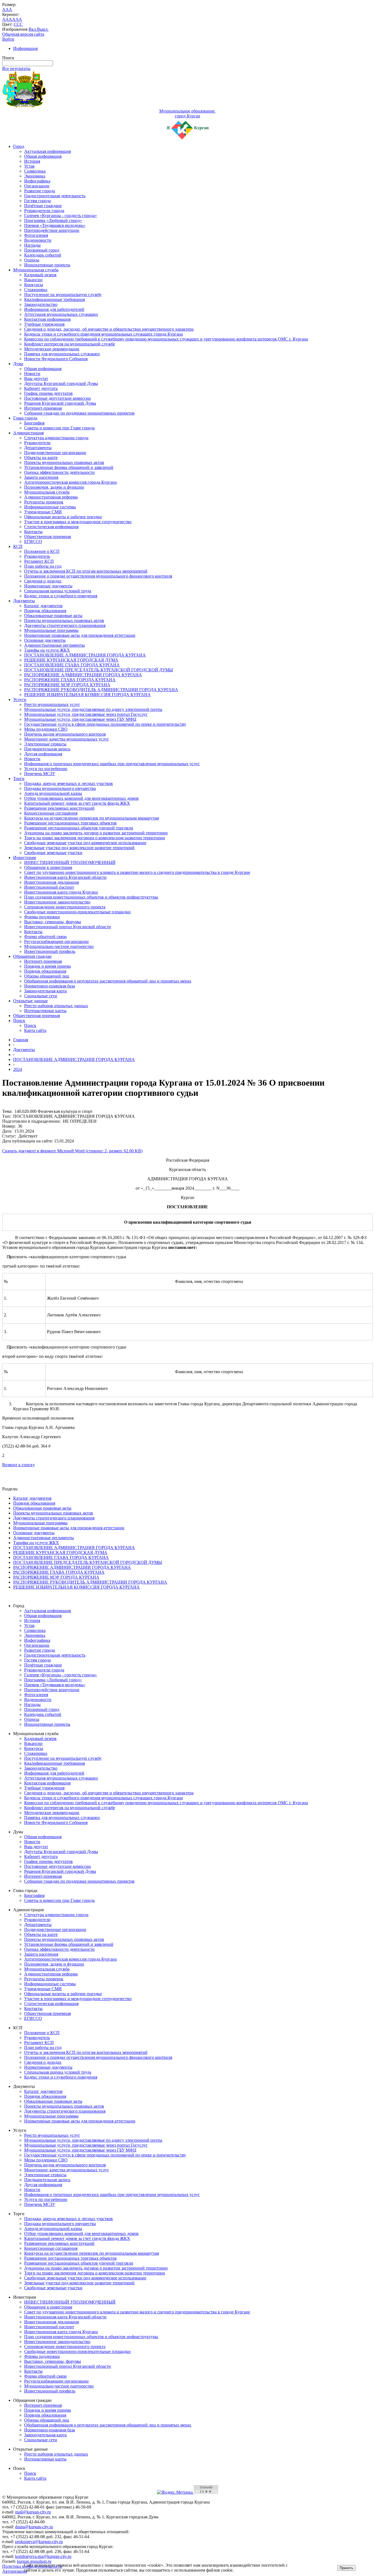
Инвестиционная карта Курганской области (65, 877)
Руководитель (37, 556)
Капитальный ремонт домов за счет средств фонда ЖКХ (77, 803)
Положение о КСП (42, 551)
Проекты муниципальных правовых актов (64, 462)
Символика (35, 171)
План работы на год (43, 566)
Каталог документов (43, 606)
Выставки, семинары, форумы (53, 922)
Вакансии (33, 280)
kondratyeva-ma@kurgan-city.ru (43, 2556)
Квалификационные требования (54, 299)
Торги (19, 779)
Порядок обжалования (45, 611)
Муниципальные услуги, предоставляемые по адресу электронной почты (93, 709)
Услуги (20, 699)
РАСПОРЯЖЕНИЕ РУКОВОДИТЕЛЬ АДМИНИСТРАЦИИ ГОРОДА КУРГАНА (101, 690)
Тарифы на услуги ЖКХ (47, 650)
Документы (24, 601)
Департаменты (38, 448)
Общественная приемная (47, 537)
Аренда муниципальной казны (53, 793)
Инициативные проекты (47, 265)
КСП (18, 546)
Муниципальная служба (36, 270)
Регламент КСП (39, 561)
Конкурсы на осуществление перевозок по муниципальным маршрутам (92, 818)
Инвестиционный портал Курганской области (68, 927)
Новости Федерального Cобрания (56, 359)
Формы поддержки (42, 917)
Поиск (19, 1020)
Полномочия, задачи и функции (54, 487)
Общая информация (43, 156)
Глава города (25, 418)
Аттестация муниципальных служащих (61, 314)
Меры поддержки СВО (46, 729)
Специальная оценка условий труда (58, 591)
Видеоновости (38, 240)
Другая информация (43, 754)
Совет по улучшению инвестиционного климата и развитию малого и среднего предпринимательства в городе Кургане (137, 872)
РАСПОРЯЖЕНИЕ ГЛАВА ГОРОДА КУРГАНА (70, 680)
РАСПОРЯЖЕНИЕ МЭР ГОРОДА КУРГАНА (67, 685)
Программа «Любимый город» (53, 220)
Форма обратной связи (45, 937)
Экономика (35, 176)
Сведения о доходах (43, 581)
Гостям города (37, 201)
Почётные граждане (43, 206)
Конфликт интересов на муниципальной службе (70, 344)
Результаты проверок (44, 502)
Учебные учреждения (44, 324)
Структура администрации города (56, 438)
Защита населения (41, 477)
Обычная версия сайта (23, 34)
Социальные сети (41, 996)
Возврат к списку (19, 1465)
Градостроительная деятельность (55, 196)
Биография (34, 423)
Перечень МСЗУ (40, 774)
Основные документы (45, 640)
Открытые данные (30, 1001)
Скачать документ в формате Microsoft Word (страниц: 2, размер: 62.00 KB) (72, 1151)
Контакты (33, 532)
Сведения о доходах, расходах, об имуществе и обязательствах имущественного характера (109, 329)
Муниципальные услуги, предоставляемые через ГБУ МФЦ (80, 719)
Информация (25, 48)
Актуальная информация (47, 151)
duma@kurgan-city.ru (34, 2527)
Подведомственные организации (55, 453)
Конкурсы (34, 285)
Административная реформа (51, 497)
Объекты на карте (41, 458)
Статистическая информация (51, 527)
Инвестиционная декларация (51, 882)
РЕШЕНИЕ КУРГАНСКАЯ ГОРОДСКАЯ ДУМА (71, 660)
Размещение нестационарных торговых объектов (70, 823)
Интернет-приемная (43, 408)
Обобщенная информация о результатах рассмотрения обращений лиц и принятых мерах (108, 981)
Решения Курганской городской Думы (60, 403)
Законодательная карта (45, 991)
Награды (32, 245)
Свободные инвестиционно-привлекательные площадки (77, 912)
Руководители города (44, 211)
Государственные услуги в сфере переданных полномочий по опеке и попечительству (105, 724)
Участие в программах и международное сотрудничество (78, 522)
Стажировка (36, 290)
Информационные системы (50, 507)
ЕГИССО (33, 541)
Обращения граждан (32, 956)
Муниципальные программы (51, 630)
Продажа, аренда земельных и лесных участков (68, 783)
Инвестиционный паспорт (49, 887)
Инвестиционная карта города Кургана (61, 892)
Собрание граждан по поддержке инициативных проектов (79, 413)
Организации (37, 186)
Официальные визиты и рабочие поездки (63, 517)
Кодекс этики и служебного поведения (61, 596)
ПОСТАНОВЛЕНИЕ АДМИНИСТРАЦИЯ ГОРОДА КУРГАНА (85, 655)
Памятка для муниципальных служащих (62, 354)
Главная (21, 1040)
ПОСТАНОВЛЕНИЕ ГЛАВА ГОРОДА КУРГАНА (72, 665)
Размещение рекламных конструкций (59, 808)
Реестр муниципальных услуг (52, 704)
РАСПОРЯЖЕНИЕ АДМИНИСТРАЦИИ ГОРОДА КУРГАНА (83, 675)
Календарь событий (43, 255)
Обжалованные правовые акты (53, 616)
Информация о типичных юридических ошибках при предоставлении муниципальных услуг (112, 764)
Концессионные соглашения (51, 813)
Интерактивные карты (45, 1011)
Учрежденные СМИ (43, 512)
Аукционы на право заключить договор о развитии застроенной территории (96, 833)
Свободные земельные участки (53, 853)
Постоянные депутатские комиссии (58, 398)
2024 (18, 1069)
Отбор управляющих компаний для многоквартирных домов (81, 798)
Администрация (28, 433)
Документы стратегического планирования (65, 625)
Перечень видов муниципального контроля (65, 734)
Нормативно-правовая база (50, 986)
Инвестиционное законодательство (57, 902)
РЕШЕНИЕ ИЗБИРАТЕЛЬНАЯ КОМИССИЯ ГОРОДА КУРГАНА (87, 695)
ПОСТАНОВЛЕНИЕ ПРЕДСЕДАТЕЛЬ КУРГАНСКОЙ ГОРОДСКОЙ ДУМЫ (99, 670)
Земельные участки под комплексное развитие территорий (79, 848)
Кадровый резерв (40, 275)
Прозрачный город (42, 250)
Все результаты (16, 68)
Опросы (32, 260)
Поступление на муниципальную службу (63, 295)
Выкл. (43, 29)
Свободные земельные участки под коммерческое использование (85, 843)
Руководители (37, 443)
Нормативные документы (48, 586)
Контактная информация (47, 319)
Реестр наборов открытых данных (56, 1006)
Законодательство (41, 304)
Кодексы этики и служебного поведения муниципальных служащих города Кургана (103, 334)
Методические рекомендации (52, 349)
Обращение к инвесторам (48, 867)
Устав (29, 166)
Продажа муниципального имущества (60, 788)
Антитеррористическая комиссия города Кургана (70, 482)
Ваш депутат (36, 378)
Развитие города (40, 191)
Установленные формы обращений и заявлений (69, 467)
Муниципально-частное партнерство (59, 946)
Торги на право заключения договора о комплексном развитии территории (95, 838)
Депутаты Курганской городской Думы (61, 383)
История (32, 161)
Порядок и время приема (47, 966)
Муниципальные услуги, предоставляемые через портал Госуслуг (86, 714)
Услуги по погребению (46, 769)
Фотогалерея (36, 235)
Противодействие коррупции (52, 230)
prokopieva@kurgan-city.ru (39, 2542)
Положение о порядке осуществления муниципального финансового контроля (98, 576)
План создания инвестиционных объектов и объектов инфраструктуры (91, 897)
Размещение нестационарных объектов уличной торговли (79, 828)
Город (19, 146)
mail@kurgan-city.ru (33, 2512)
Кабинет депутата (41, 388)
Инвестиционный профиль (50, 951)
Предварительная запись (47, 749)
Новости (32, 374)
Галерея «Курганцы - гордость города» (61, 216)
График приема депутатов (48, 393)
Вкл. (33, 29)
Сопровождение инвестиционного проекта (65, 907)
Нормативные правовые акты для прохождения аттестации (80, 635)
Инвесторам (25, 858)
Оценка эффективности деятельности (59, 472)
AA (5, 19)
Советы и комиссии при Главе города (59, 428)
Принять (346, 2568)
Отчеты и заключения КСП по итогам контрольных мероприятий (86, 571)
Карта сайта (35, 1030)
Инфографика (37, 181)
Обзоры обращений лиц (47, 976)
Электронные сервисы (45, 744)
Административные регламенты (54, 645)
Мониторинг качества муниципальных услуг (67, 739)
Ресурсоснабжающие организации (56, 941)
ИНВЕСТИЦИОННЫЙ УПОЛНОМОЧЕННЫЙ (70, 862)
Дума (18, 364)
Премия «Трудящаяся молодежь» (55, 225)
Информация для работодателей (54, 309)
